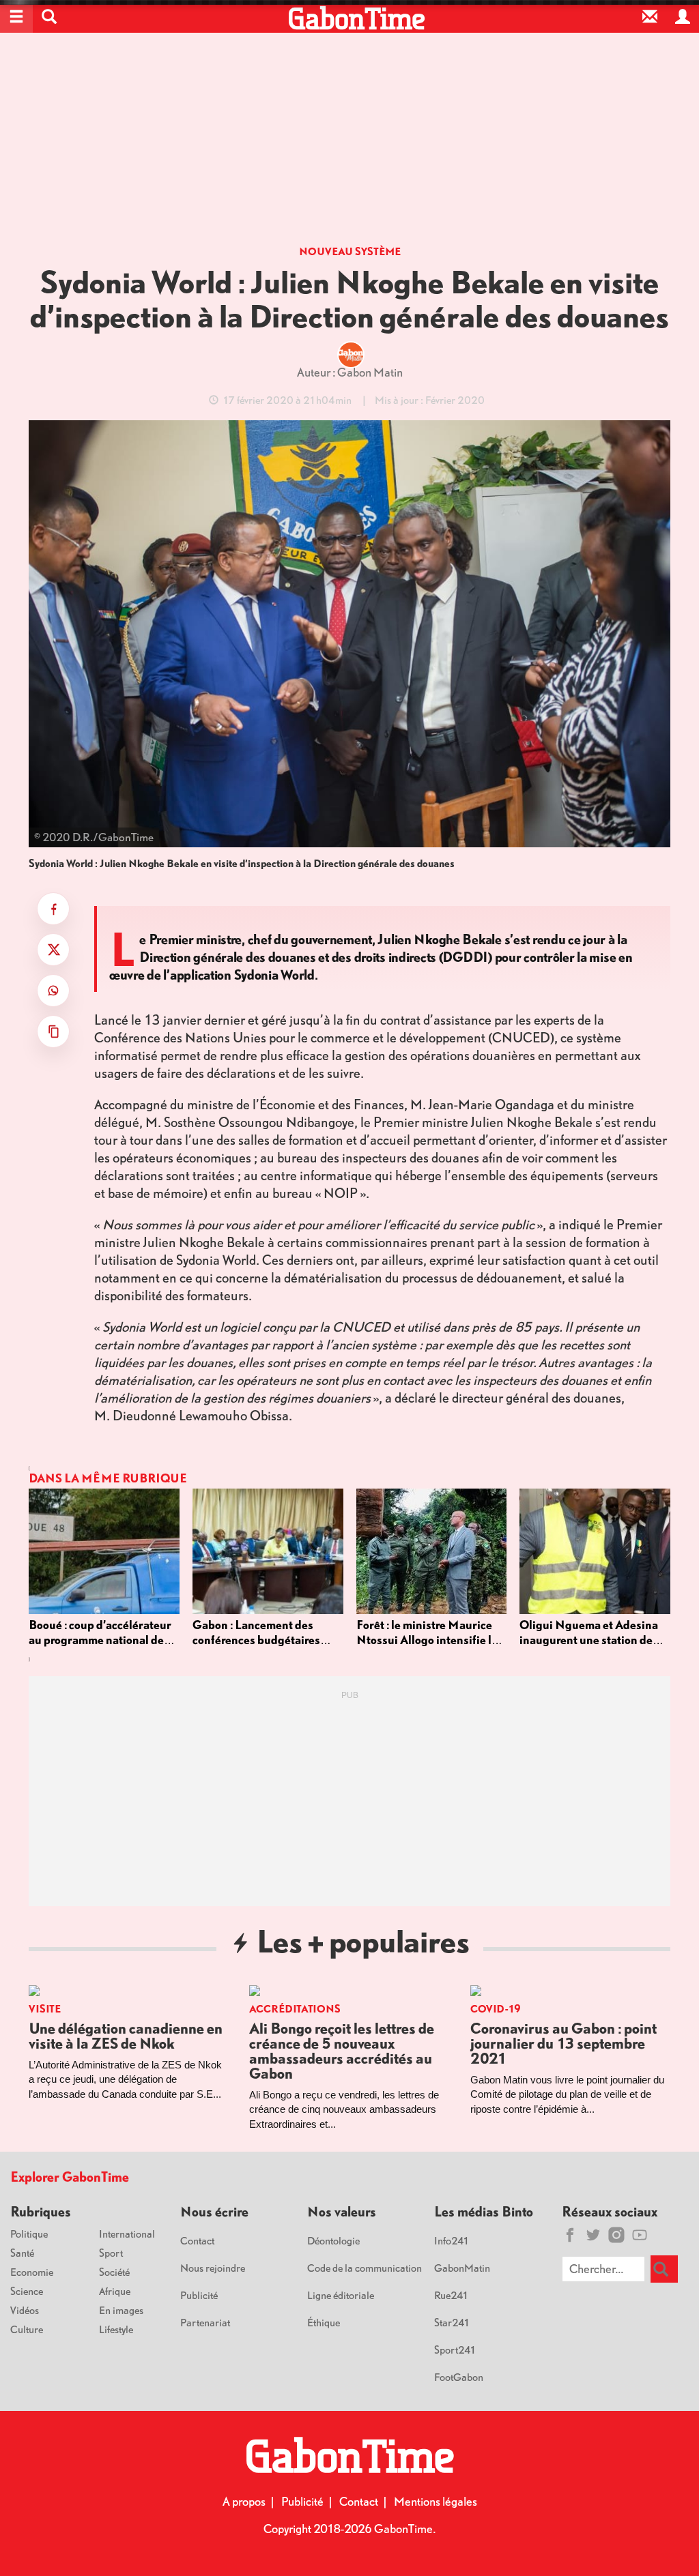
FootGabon (459, 2377)
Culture (27, 2329)
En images (121, 2310)
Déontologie (333, 2240)
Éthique (324, 2322)
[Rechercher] (664, 2269)
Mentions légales (436, 2501)
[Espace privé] (683, 16)
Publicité (199, 2295)
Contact (197, 2240)
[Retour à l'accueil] (357, 18)
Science (27, 2291)
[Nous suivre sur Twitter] (593, 2235)
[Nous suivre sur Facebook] (570, 2235)
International (127, 2234)
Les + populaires (363, 1941)
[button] (49, 16)
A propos (244, 2501)
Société (114, 2272)
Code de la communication (365, 2268)
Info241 (452, 2240)
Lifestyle (116, 2329)
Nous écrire (214, 2211)
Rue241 (452, 2295)
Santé (22, 2253)
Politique (29, 2234)
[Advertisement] (349, 143)
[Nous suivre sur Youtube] (640, 2235)
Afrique (115, 2291)
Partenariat (205, 2322)
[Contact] (650, 16)
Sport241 (455, 2350)
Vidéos (25, 2310)
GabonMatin (462, 2268)
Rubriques (41, 2211)
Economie (32, 2272)
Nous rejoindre (213, 2268)
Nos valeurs (342, 2211)
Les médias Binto (484, 2211)
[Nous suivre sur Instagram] (616, 2235)
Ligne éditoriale (341, 2295)
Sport (111, 2253)
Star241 (452, 2322)
